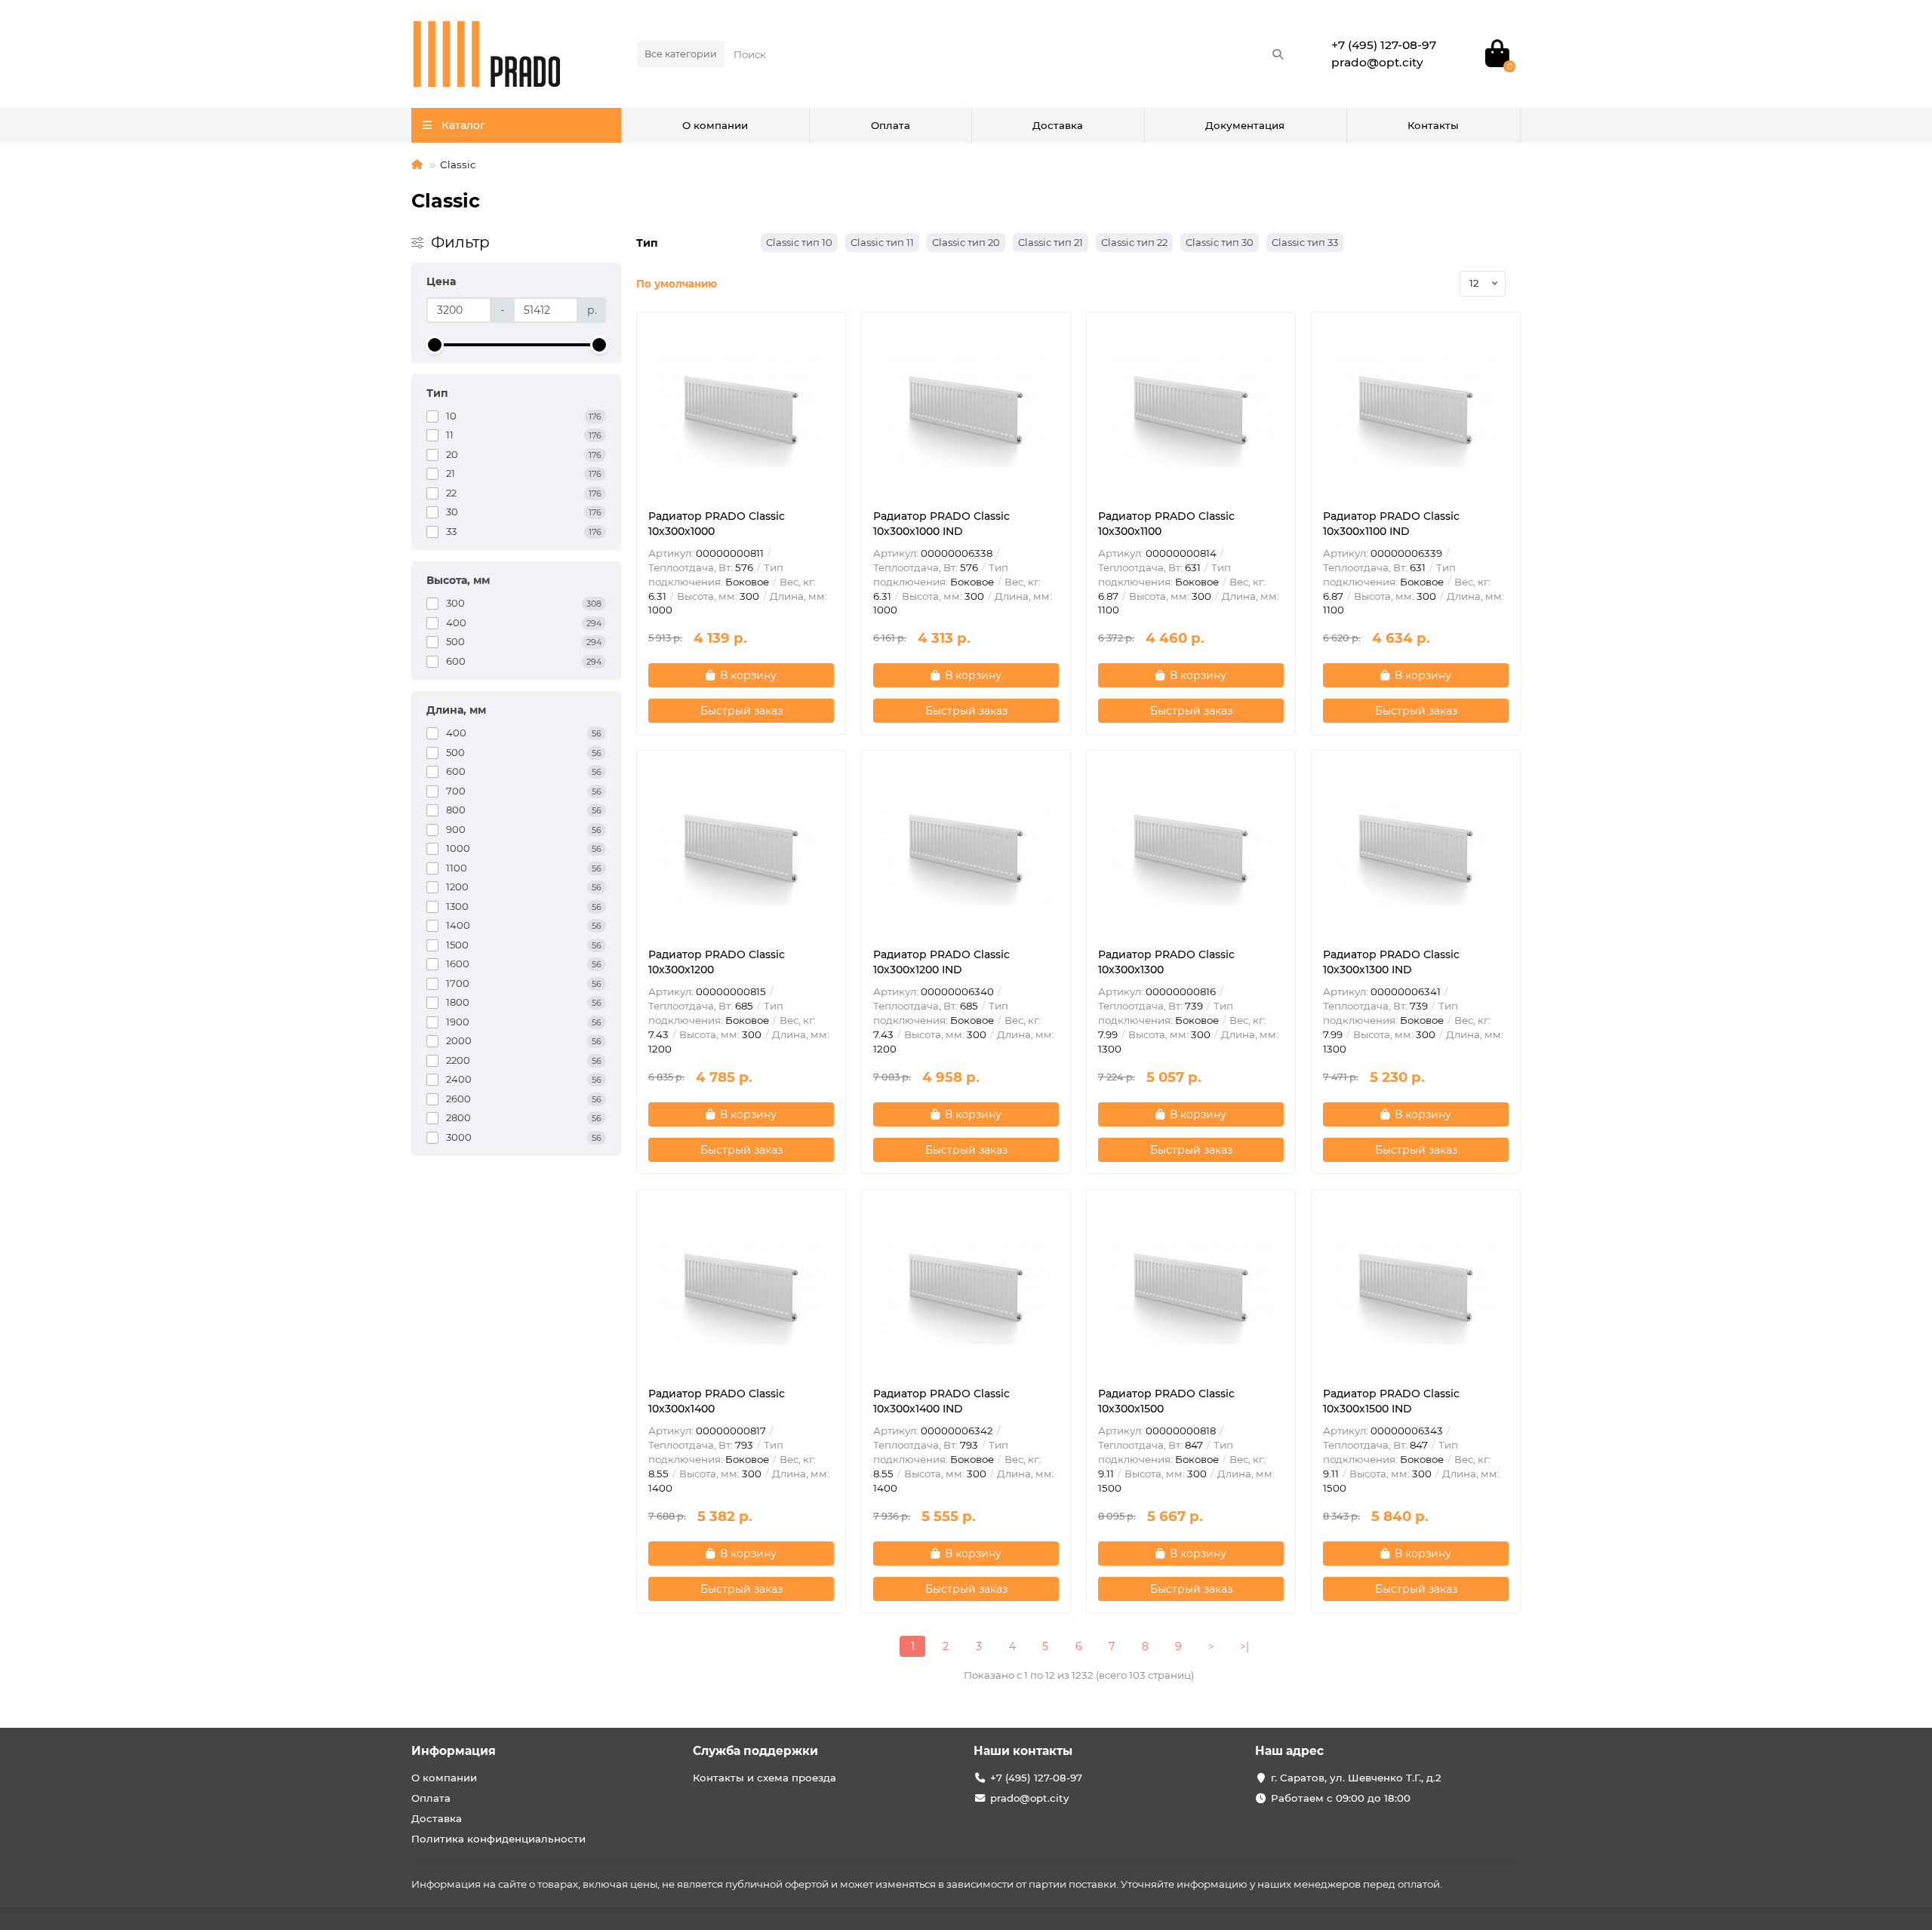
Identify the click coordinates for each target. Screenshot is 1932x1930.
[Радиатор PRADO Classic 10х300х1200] (741, 849)
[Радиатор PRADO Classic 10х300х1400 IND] (966, 1288)
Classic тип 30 (1220, 242)
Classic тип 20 (966, 242)
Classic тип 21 (1051, 242)
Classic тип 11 (882, 242)
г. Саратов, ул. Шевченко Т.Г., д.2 (1356, 1778)
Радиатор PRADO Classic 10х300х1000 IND (941, 524)
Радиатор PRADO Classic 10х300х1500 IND (1391, 1401)
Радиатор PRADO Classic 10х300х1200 (717, 962)
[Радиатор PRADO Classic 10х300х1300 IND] (1416, 849)
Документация (1245, 125)
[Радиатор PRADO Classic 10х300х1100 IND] (1416, 410)
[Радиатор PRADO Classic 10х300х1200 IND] (966, 849)
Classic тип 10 (799, 242)
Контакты (1433, 125)
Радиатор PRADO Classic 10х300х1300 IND (1391, 962)
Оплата (431, 1798)
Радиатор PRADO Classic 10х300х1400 (717, 1401)
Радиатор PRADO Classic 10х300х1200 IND (941, 962)
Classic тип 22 (1134, 242)
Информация (454, 1751)
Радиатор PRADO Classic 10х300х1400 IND (941, 1401)
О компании (715, 125)
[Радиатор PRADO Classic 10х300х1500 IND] (1416, 1288)
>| (1244, 1646)
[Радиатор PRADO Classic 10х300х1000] (741, 410)
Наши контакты (1023, 1751)
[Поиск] (1278, 54)
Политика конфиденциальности (498, 1839)
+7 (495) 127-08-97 (1036, 1778)
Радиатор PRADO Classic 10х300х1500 (1166, 1401)
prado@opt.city (1029, 1798)
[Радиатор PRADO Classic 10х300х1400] (741, 1288)
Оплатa (891, 125)
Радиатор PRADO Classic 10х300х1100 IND (1391, 524)
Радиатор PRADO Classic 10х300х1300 (1166, 962)
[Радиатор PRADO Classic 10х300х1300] (1191, 849)
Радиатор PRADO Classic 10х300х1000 (717, 524)
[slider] (435, 345)
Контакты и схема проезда (764, 1778)
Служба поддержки (755, 1751)
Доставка (1058, 125)
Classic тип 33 (1305, 242)
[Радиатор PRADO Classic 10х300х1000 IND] (966, 410)
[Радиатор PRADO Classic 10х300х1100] (1191, 410)
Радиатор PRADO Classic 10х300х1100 (1166, 524)
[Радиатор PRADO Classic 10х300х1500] (1191, 1288)
